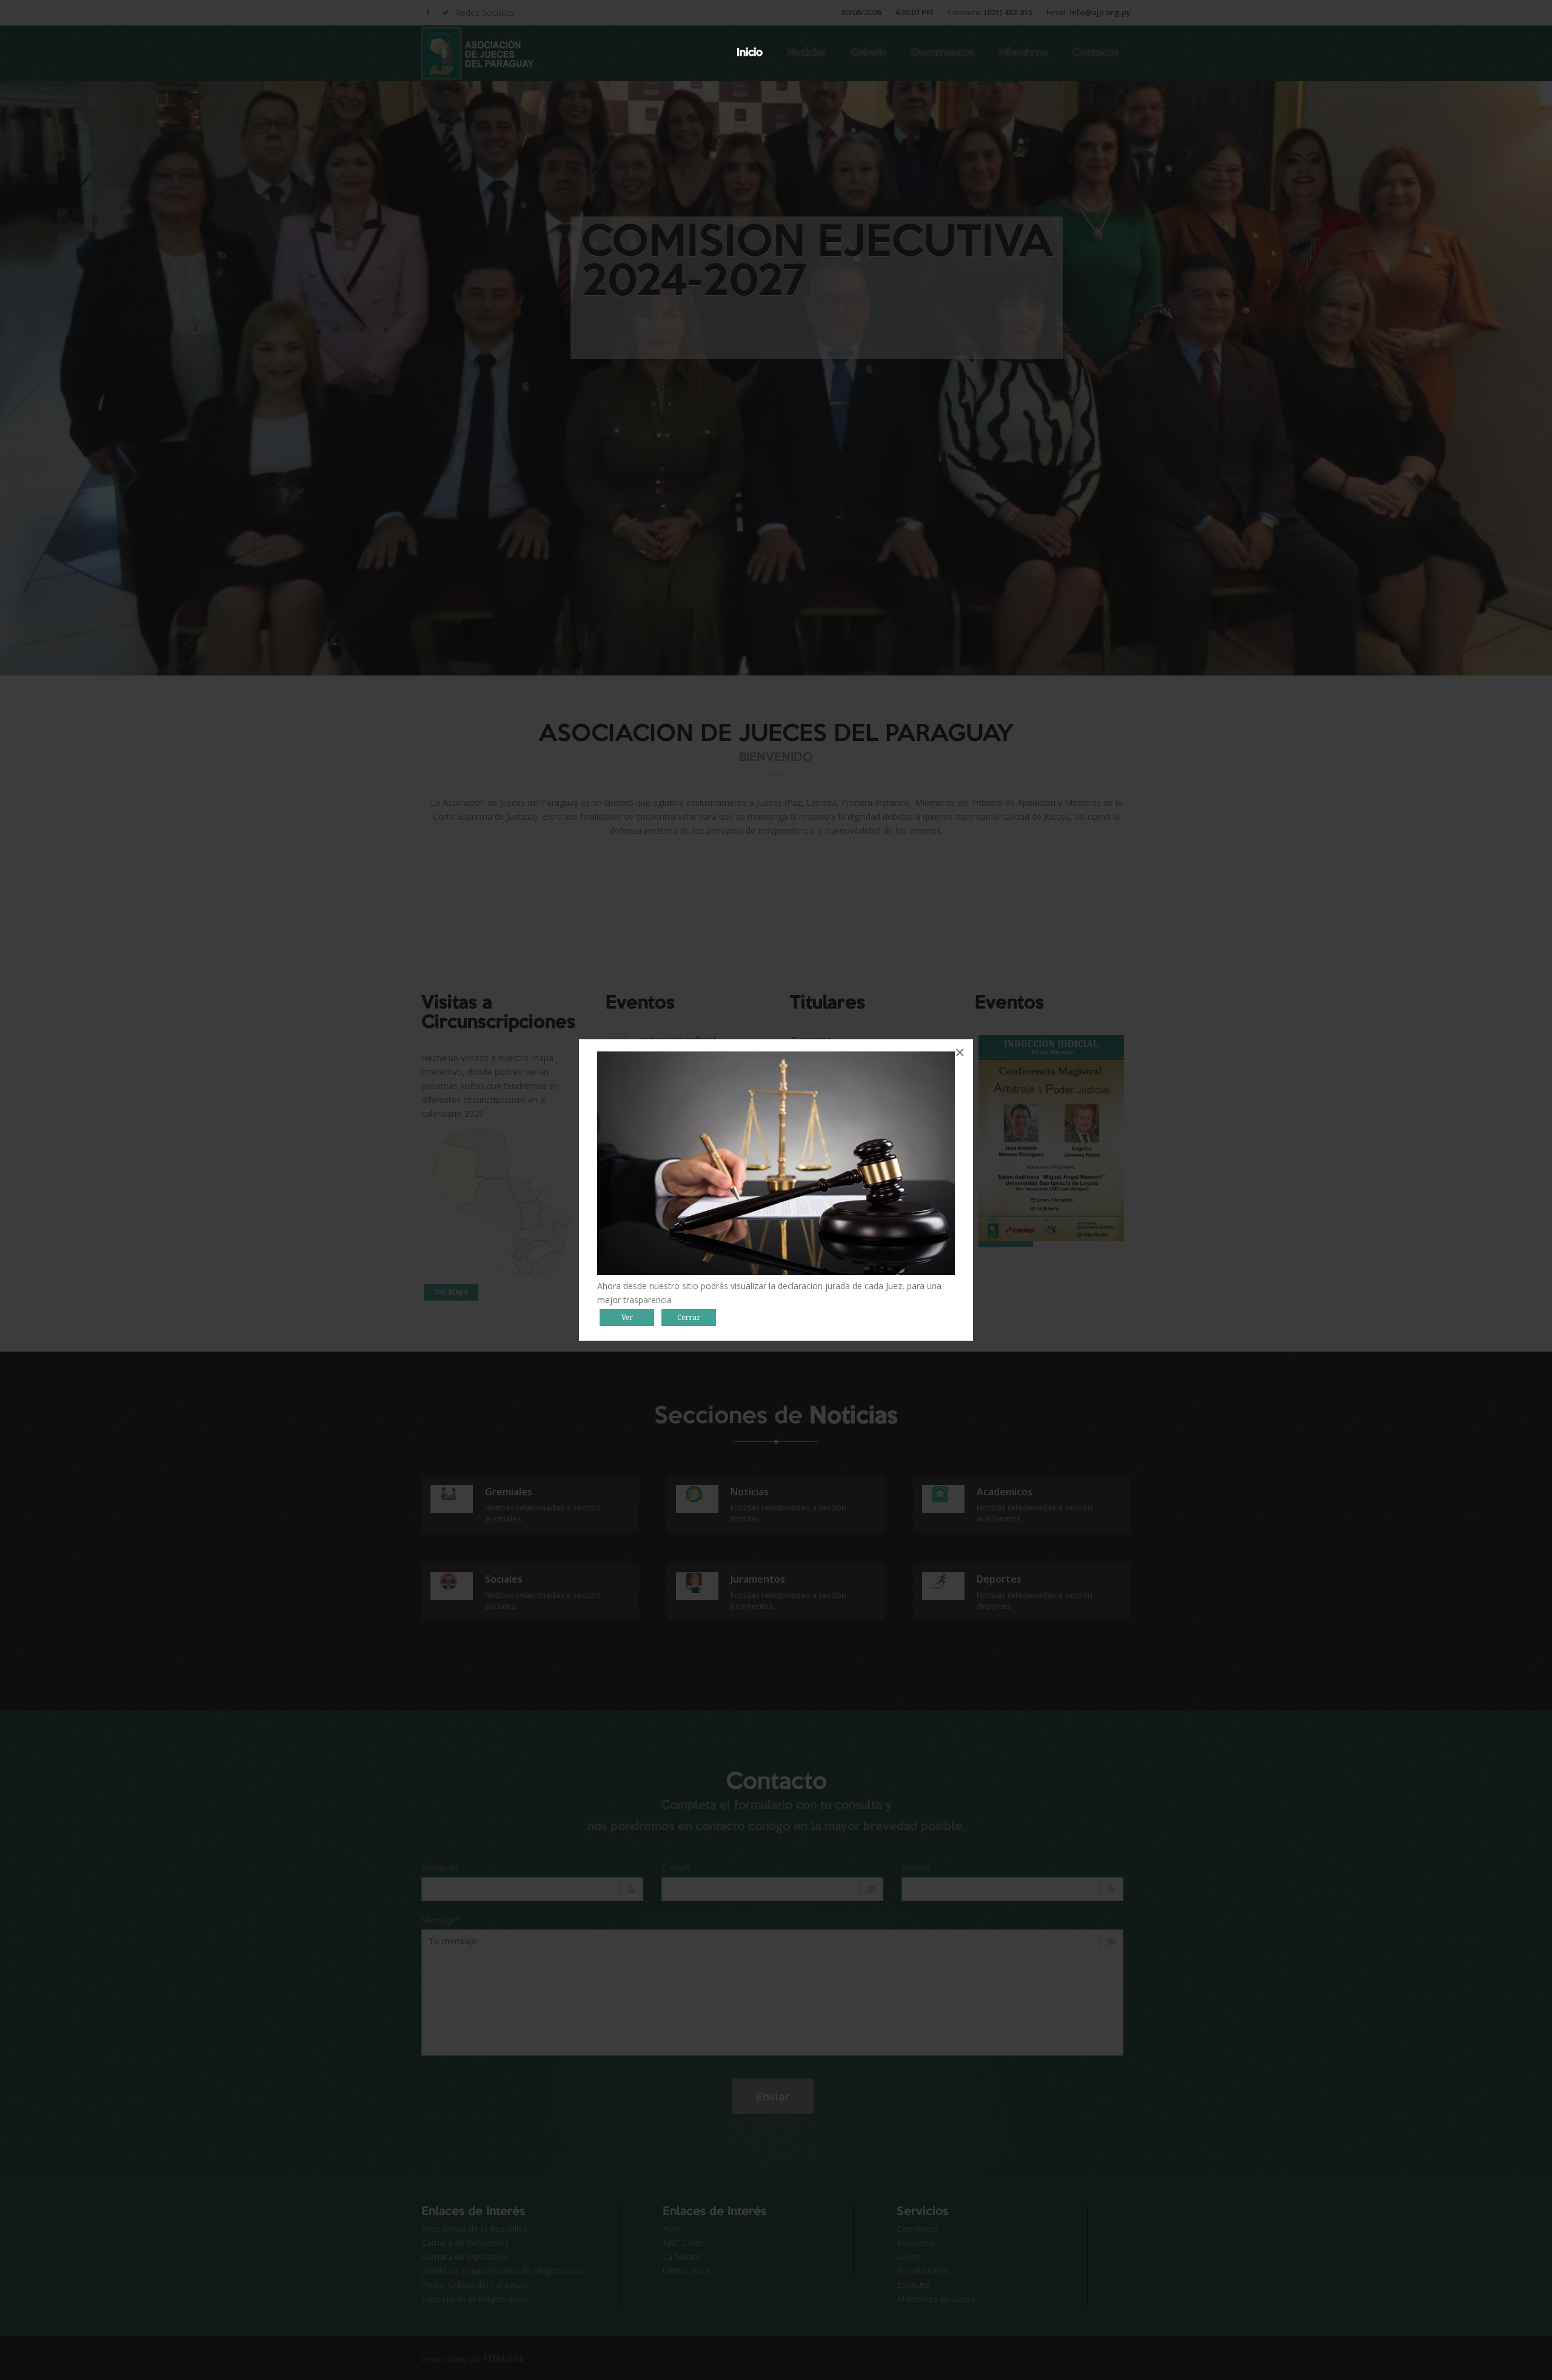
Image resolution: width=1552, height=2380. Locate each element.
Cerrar (689, 1318)
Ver (627, 1318)
